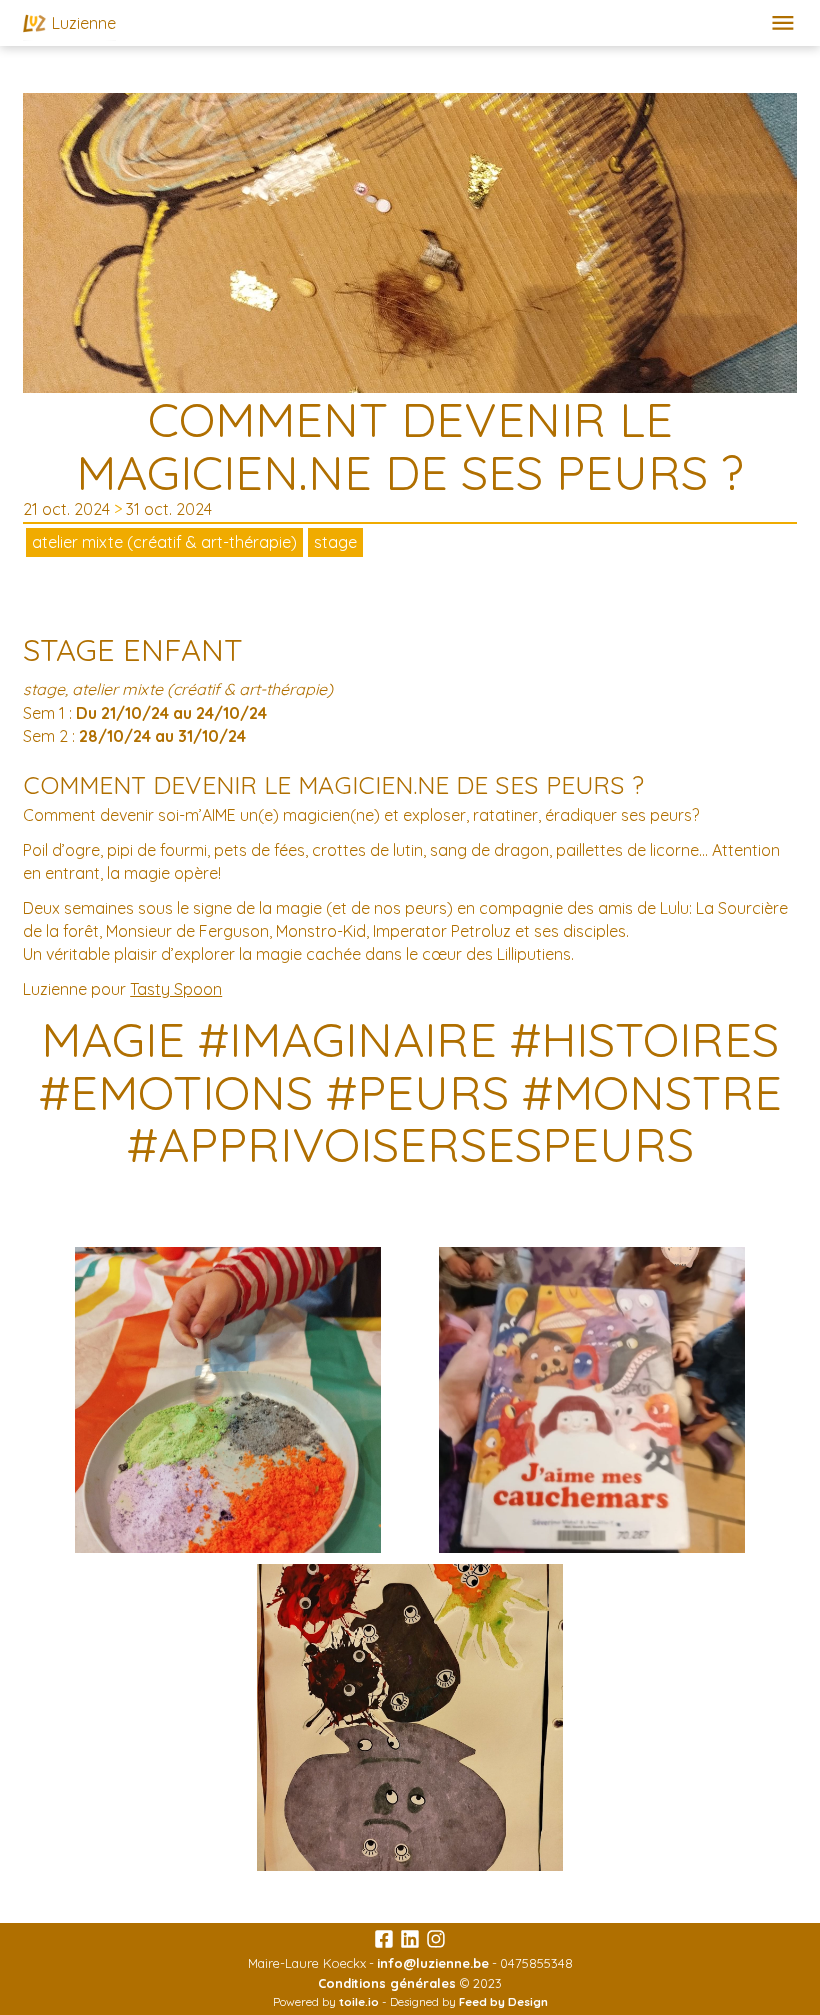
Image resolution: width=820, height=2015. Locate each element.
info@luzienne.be (433, 1963)
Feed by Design (503, 2001)
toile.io (359, 2001)
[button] (783, 23)
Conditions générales (387, 1983)
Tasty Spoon (176, 989)
